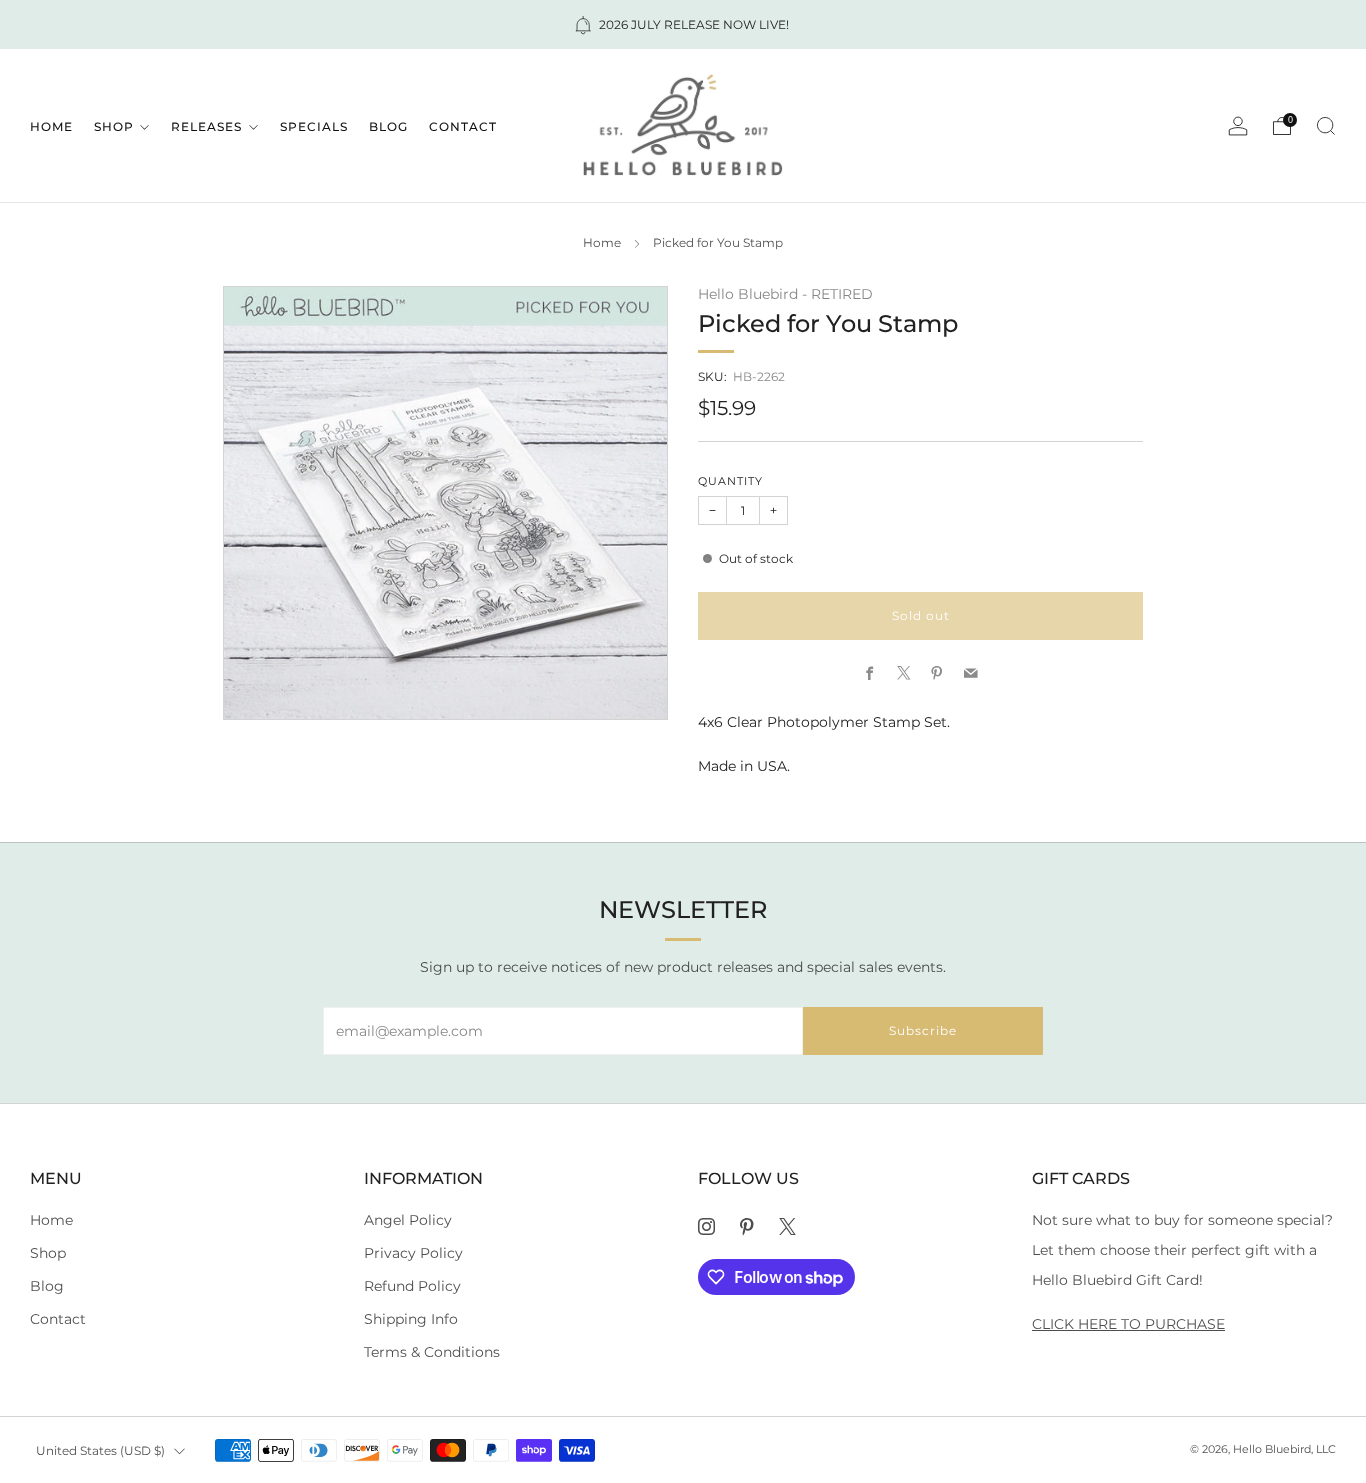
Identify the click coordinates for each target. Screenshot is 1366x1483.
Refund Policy (412, 1286)
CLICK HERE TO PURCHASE (1128, 1324)
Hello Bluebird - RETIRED (785, 294)
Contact (463, 126)
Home (51, 126)
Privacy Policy (413, 1253)
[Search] (1326, 126)
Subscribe (923, 1030)
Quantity (730, 481)
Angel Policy (408, 1220)
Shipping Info (411, 1319)
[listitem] (683, 24)
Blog (388, 126)
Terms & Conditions (432, 1352)
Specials (314, 126)
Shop (114, 126)
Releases (206, 126)
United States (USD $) (100, 1450)
